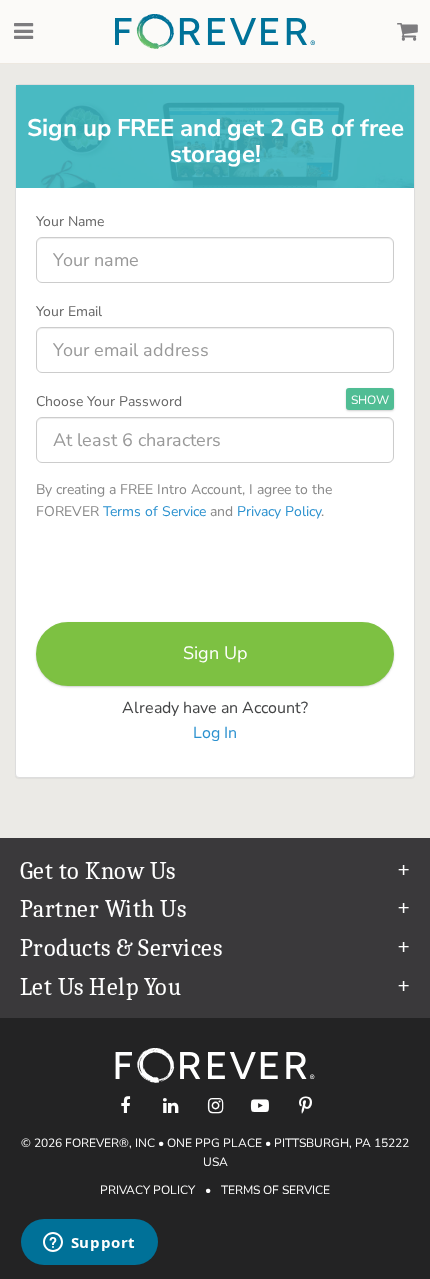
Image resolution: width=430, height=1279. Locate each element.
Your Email (69, 311)
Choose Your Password (109, 401)
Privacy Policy (279, 511)
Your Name (70, 221)
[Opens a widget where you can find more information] (89, 1244)
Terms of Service (154, 511)
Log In (215, 733)
